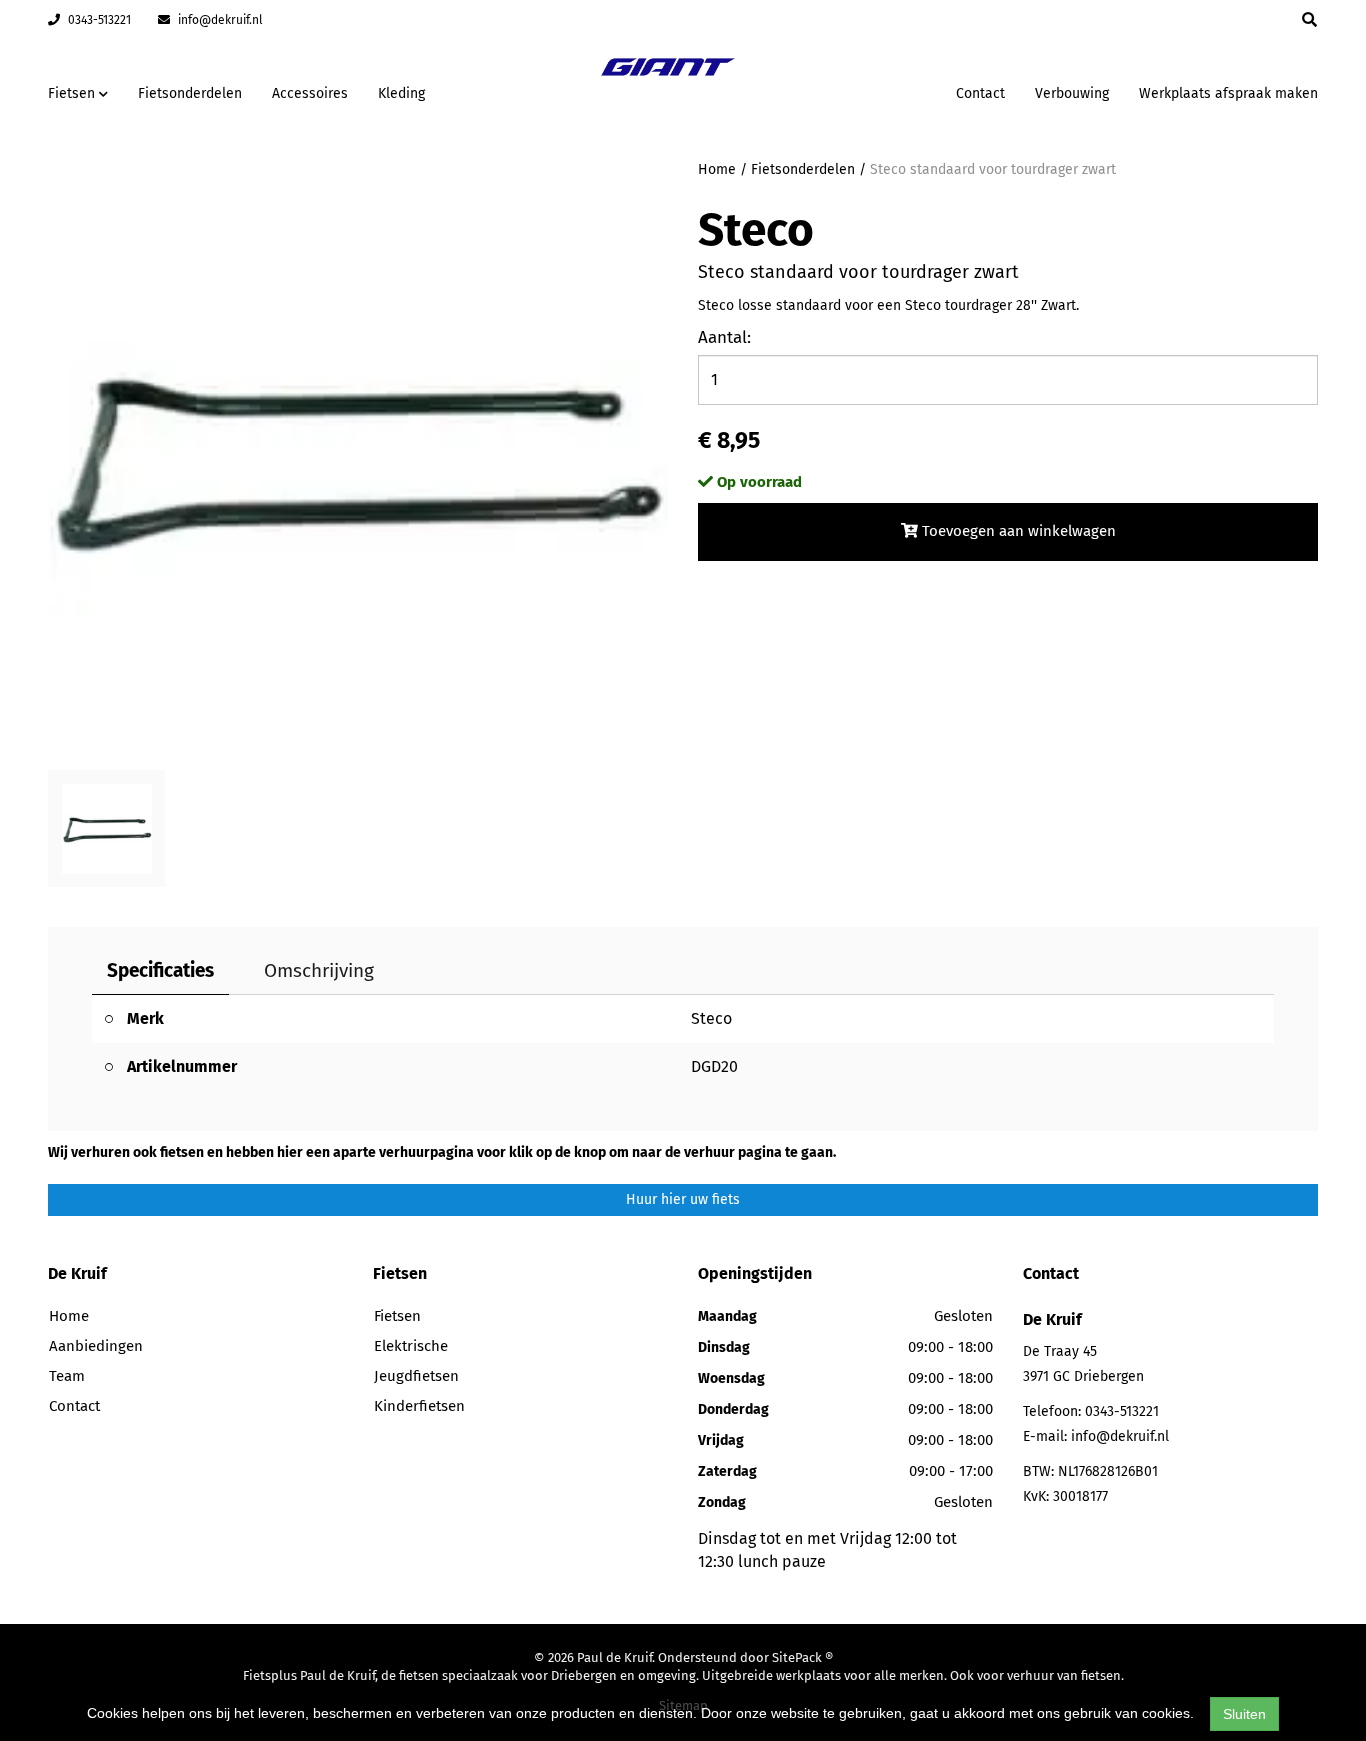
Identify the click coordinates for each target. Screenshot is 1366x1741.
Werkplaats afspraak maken (1228, 93)
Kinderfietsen (419, 1406)
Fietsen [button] (73, 93)
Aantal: (724, 337)
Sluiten (1244, 1714)
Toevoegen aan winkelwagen (1017, 531)
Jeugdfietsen (416, 1376)
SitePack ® (802, 1657)
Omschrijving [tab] (319, 970)
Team (67, 1376)
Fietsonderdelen (190, 93)
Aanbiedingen (877, 90)
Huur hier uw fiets (683, 1199)
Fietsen (397, 1316)
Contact (980, 93)
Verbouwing (1072, 93)
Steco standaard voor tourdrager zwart (993, 169)
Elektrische (411, 1346)
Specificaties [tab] (160, 970)
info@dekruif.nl (219, 20)
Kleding (401, 93)
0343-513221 (98, 20)
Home (717, 169)
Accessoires (310, 93)
